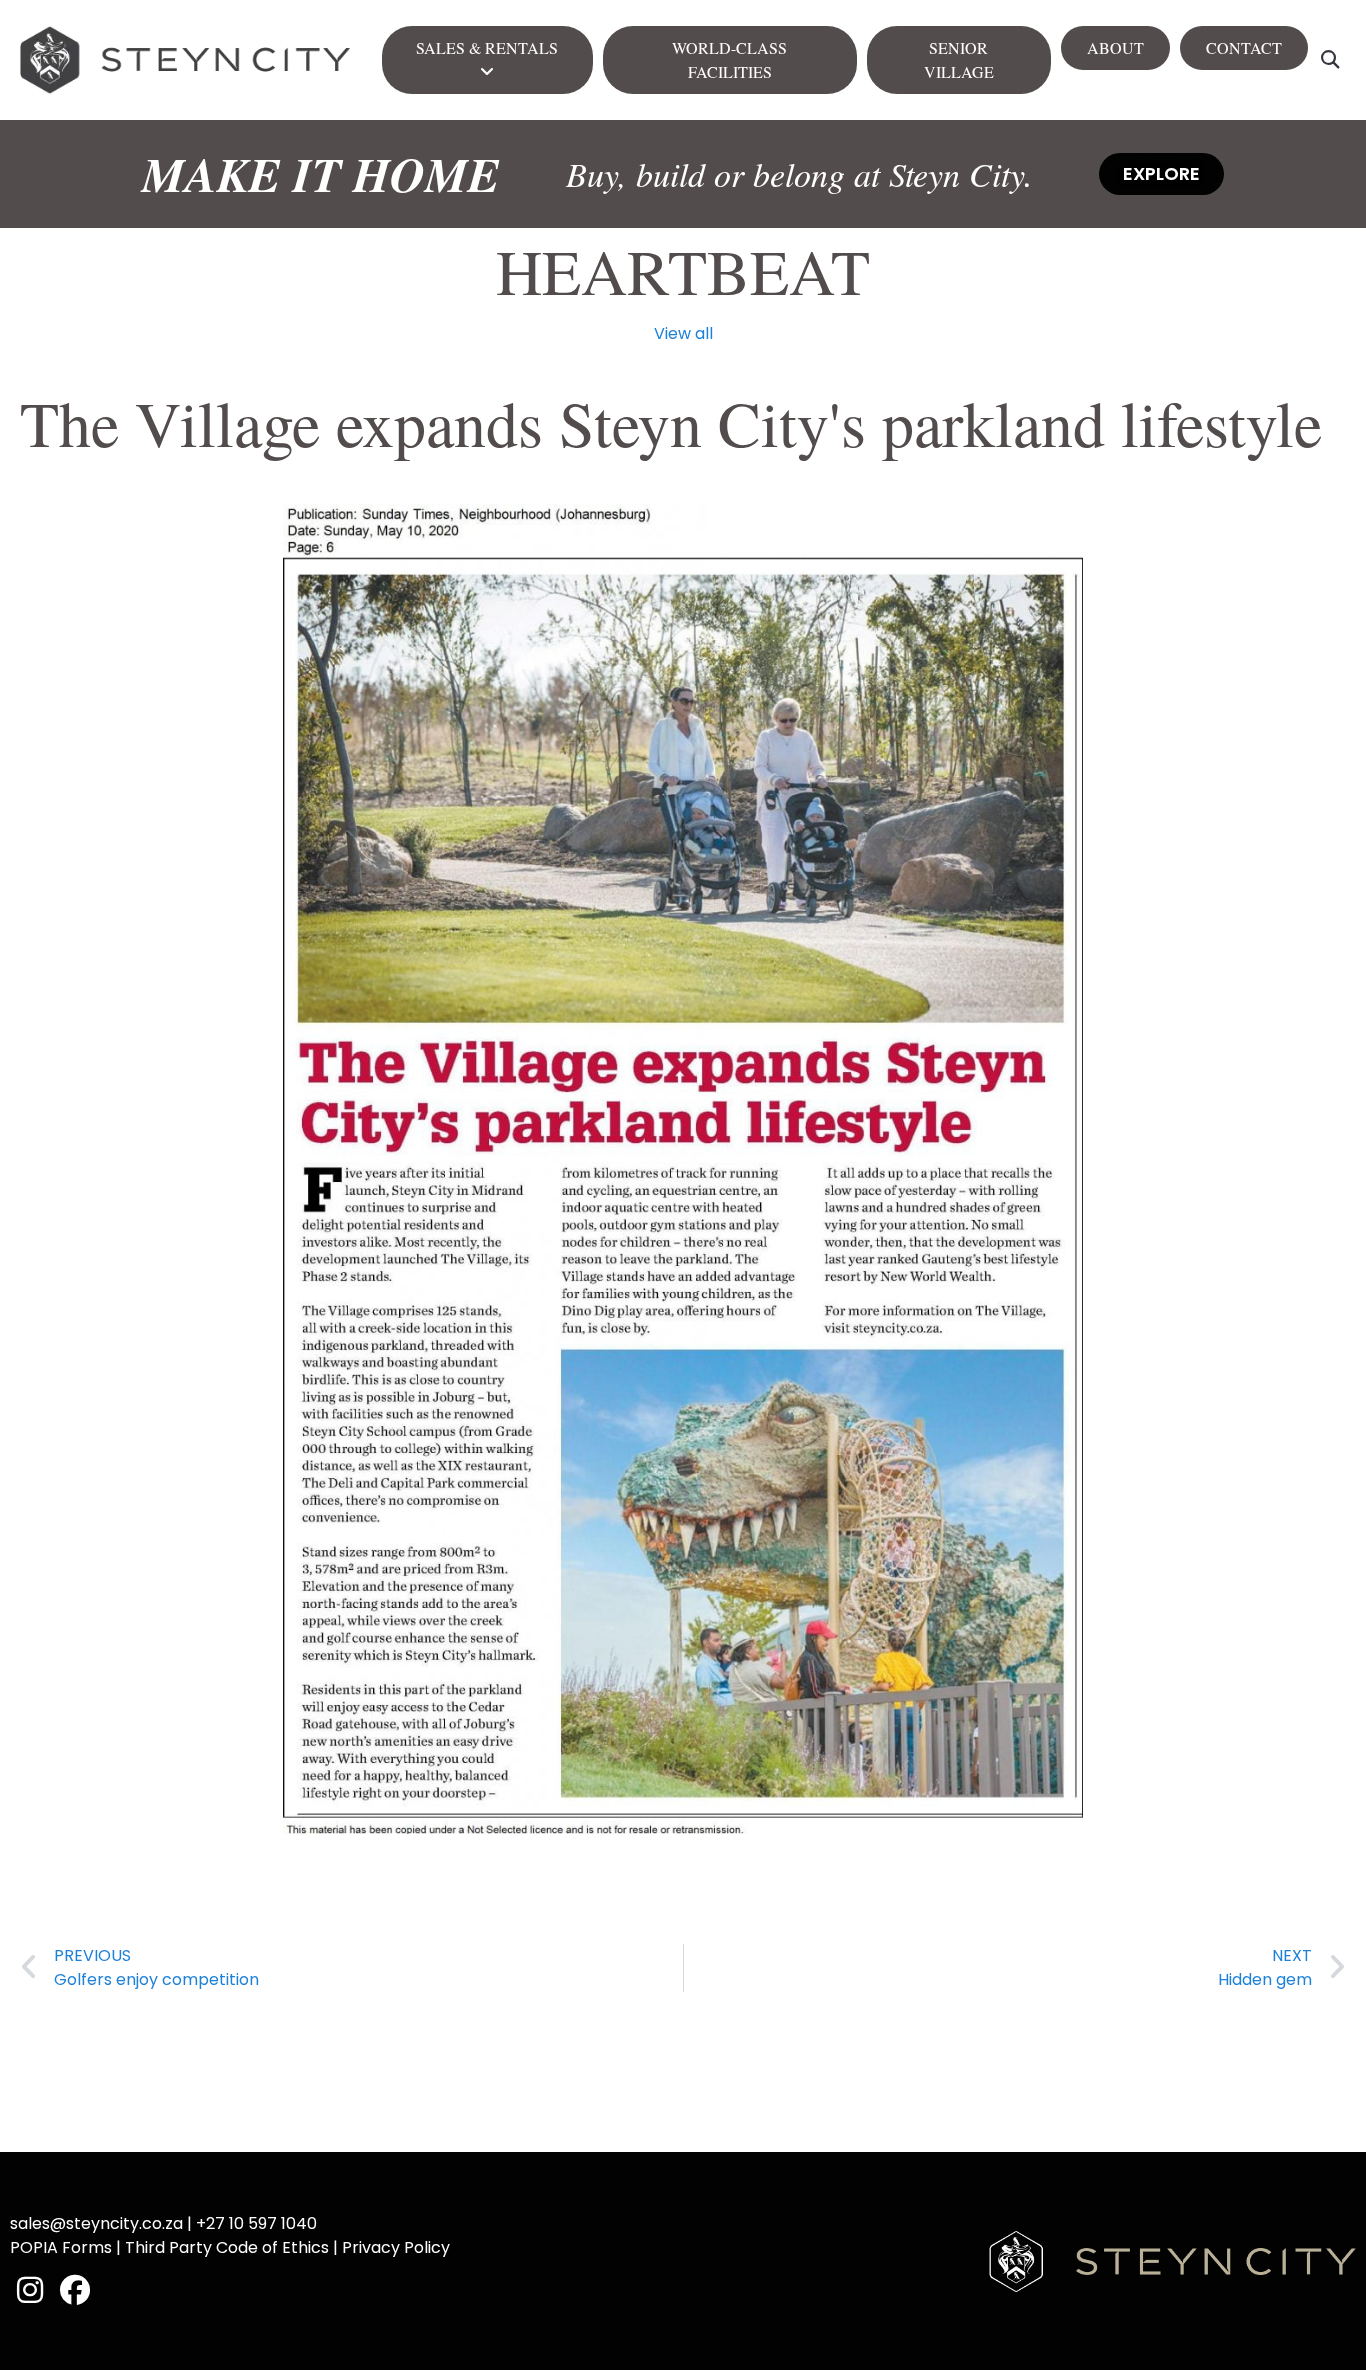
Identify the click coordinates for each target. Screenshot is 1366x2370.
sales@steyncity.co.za (96, 2223)
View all (683, 333)
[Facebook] (75, 2290)
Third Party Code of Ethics (227, 2247)
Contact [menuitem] (1244, 47)
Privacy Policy (396, 2247)
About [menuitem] (1115, 47)
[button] (1329, 60)
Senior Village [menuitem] (959, 59)
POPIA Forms (61, 2247)
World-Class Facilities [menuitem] (729, 59)
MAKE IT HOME (321, 174)
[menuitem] (487, 60)
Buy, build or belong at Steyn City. (799, 173)
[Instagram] (30, 2290)
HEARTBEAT (683, 270)
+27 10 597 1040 (256, 2223)
